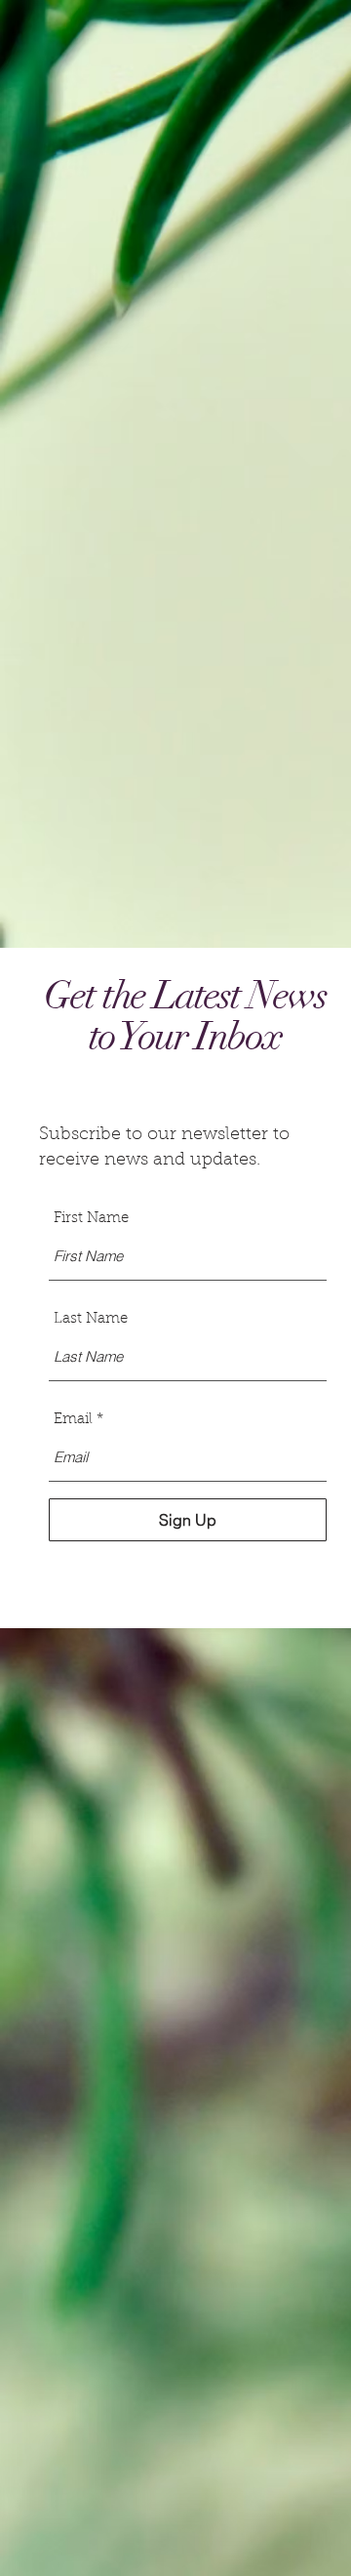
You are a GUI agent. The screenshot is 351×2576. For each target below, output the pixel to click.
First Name (91, 1219)
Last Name (91, 1319)
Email (73, 1420)
